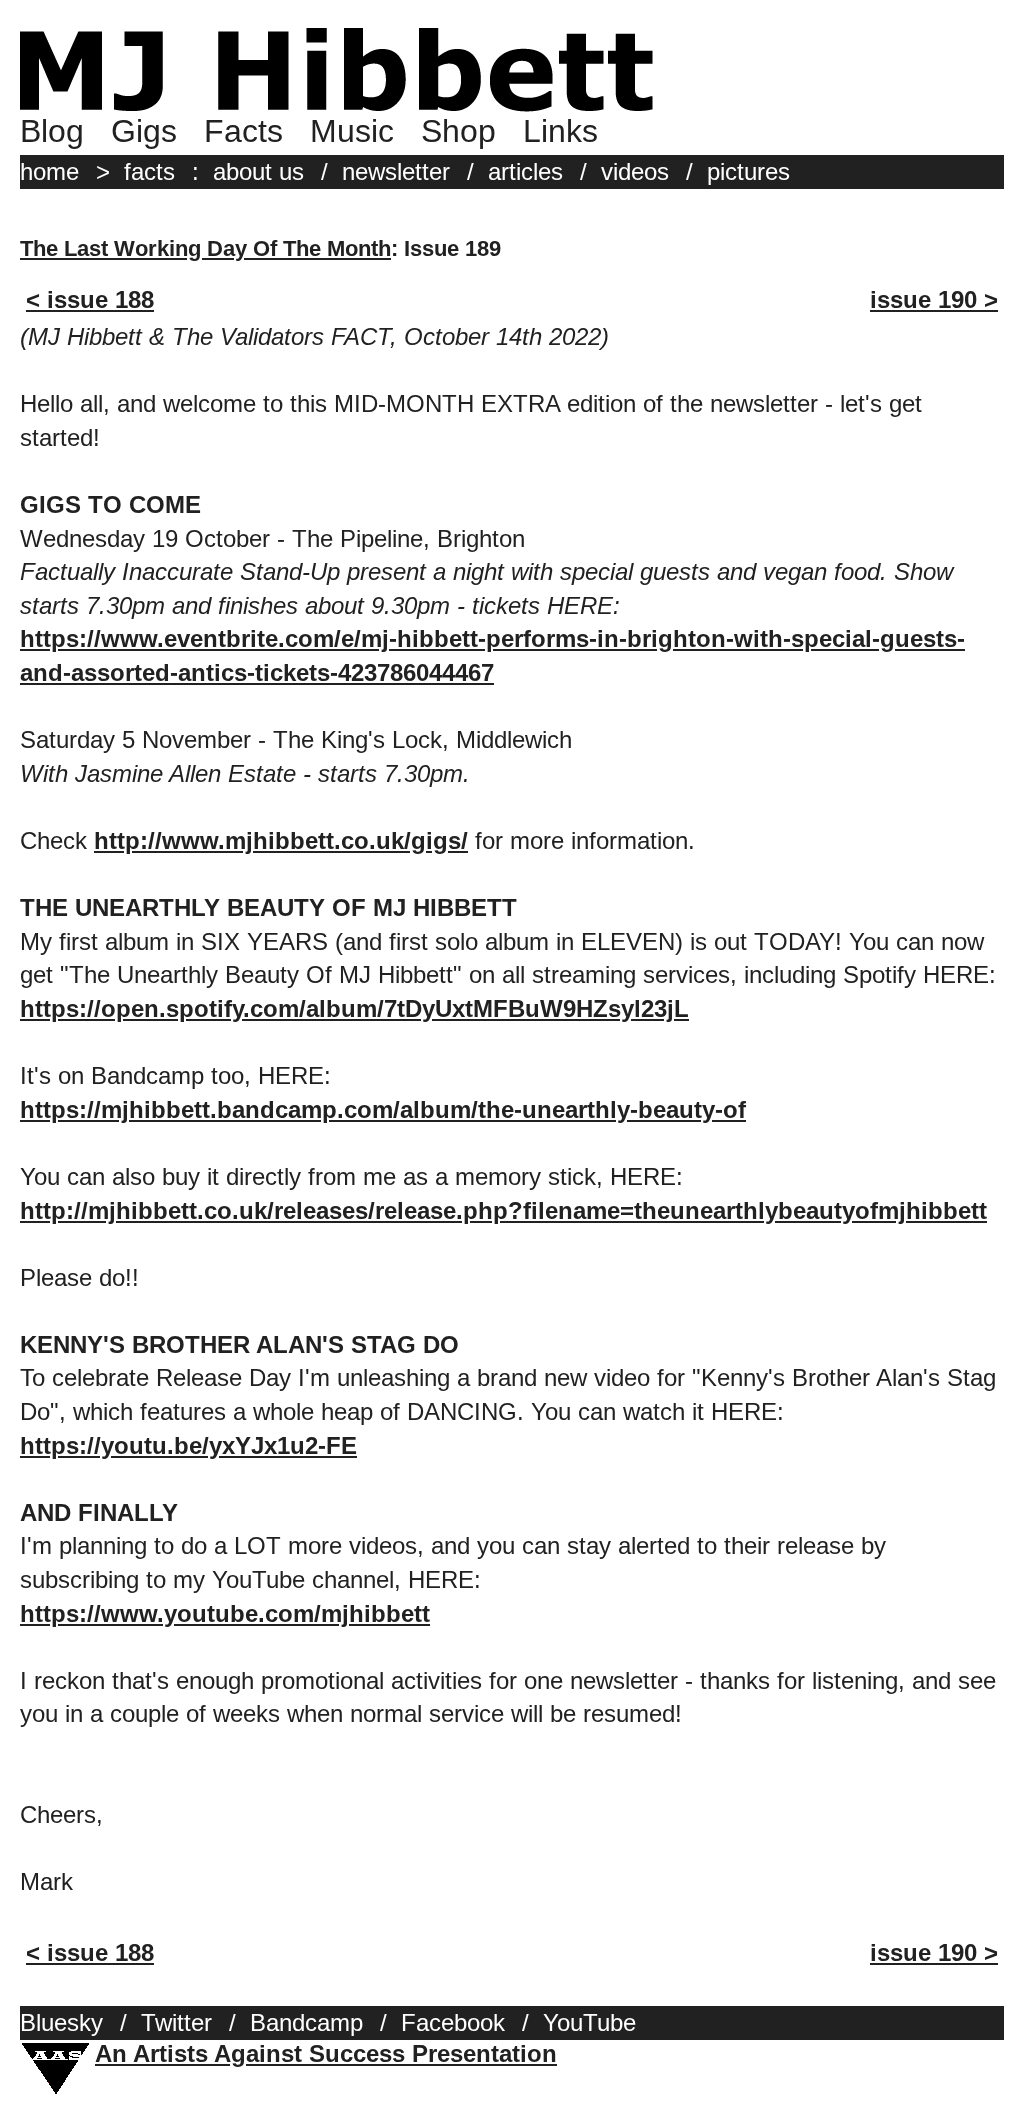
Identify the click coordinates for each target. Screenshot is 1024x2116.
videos (635, 171)
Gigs (144, 131)
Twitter (176, 2022)
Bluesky (61, 2022)
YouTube (589, 2022)
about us (258, 171)
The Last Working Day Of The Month (205, 248)
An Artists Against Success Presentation (326, 2053)
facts (149, 171)
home (49, 171)
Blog (52, 131)
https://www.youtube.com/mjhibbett (225, 1613)
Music (352, 131)
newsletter (396, 171)
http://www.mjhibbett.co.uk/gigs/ (281, 840)
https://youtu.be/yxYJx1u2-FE (188, 1445)
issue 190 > (934, 299)
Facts (243, 131)
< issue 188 (90, 299)
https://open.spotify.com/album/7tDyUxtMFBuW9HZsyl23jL (354, 1008)
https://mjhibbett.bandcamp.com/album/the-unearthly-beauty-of (383, 1109)
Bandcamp (306, 2022)
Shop (458, 131)
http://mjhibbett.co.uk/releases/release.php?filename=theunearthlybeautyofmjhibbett (503, 1210)
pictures (748, 171)
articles (525, 171)
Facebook (453, 2022)
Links (560, 131)
